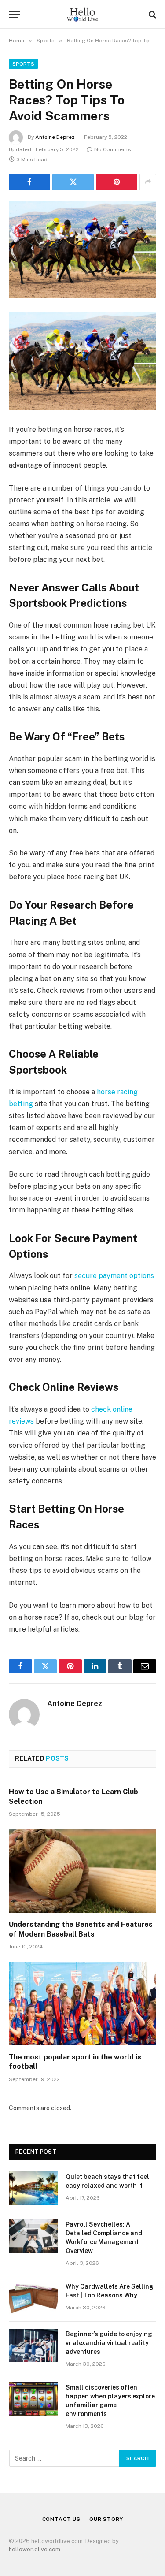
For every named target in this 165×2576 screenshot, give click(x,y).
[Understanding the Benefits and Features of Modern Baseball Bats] (82, 1871)
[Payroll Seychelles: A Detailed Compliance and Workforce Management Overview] (33, 2236)
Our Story (106, 2519)
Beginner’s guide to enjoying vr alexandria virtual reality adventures (109, 2343)
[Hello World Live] (82, 14)
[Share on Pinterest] (117, 182)
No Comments (113, 149)
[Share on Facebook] (29, 182)
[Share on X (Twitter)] (73, 182)
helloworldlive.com (35, 2549)
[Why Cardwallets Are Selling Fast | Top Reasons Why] (33, 2298)
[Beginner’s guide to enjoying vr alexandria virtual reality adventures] (33, 2346)
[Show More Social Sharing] (148, 182)
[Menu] (15, 14)
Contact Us (61, 2519)
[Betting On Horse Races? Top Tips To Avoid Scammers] (82, 250)
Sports (23, 64)
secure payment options (114, 1276)
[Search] (152, 14)
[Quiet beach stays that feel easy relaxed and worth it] (33, 2188)
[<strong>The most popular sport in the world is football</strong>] (82, 2004)
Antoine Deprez (55, 137)
